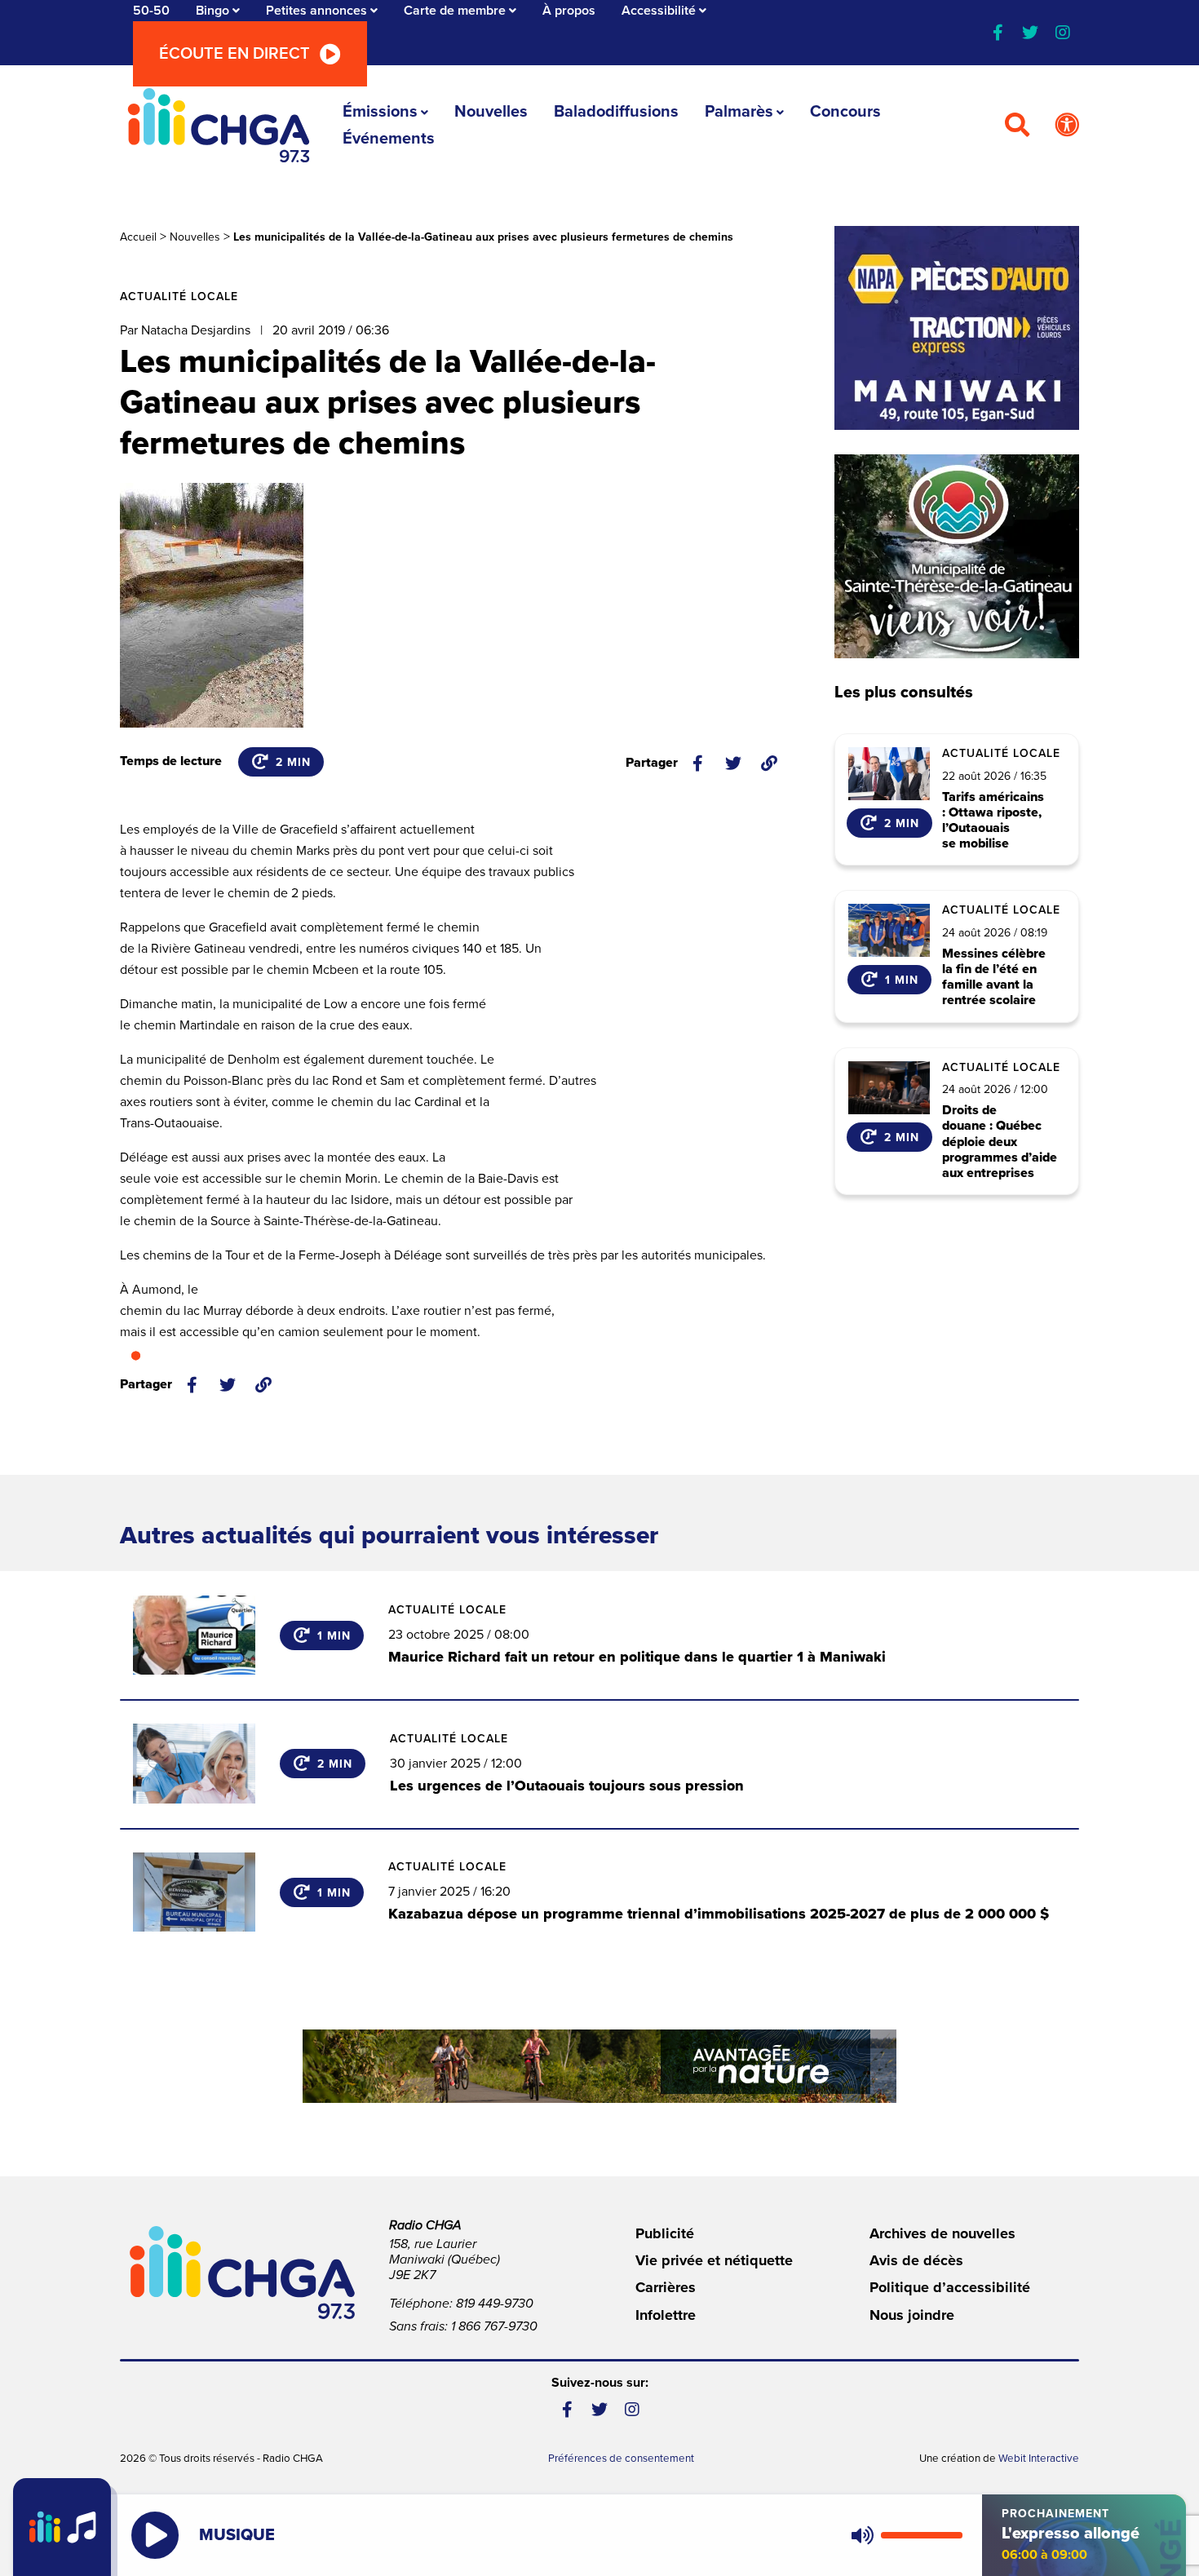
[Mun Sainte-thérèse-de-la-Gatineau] (957, 556)
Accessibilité (659, 11)
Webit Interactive (1039, 2459)
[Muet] (861, 2535)
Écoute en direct (234, 54)
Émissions (380, 112)
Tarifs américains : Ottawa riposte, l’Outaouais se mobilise (993, 821)
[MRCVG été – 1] (599, 2066)
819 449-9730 (495, 2304)
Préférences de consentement (621, 2459)
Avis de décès (916, 2260)
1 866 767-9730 (494, 2326)
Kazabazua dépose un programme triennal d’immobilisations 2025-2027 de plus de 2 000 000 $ (719, 1914)
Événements (389, 139)
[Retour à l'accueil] (219, 125)
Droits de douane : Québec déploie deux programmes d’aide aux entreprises (1000, 1142)
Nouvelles (491, 112)
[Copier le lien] (769, 764)
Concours (845, 112)
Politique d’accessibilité (950, 2287)
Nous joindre (912, 2315)
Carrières (666, 2287)
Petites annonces (316, 11)
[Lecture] (155, 2535)
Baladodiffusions (616, 112)
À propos (569, 11)
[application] (903, 2535)
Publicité (665, 2233)
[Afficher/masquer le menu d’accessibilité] (1067, 126)
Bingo (212, 11)
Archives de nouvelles (942, 2233)
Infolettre (666, 2315)
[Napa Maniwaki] (957, 328)
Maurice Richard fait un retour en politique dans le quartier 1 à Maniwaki (637, 1657)
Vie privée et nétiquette (714, 2260)
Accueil (138, 237)
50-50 (151, 11)
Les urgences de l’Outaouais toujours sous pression (567, 1786)
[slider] (922, 2535)
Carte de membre (455, 11)
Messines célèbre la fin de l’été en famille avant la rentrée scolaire (994, 978)
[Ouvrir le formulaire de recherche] (1017, 126)
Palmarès (739, 112)
